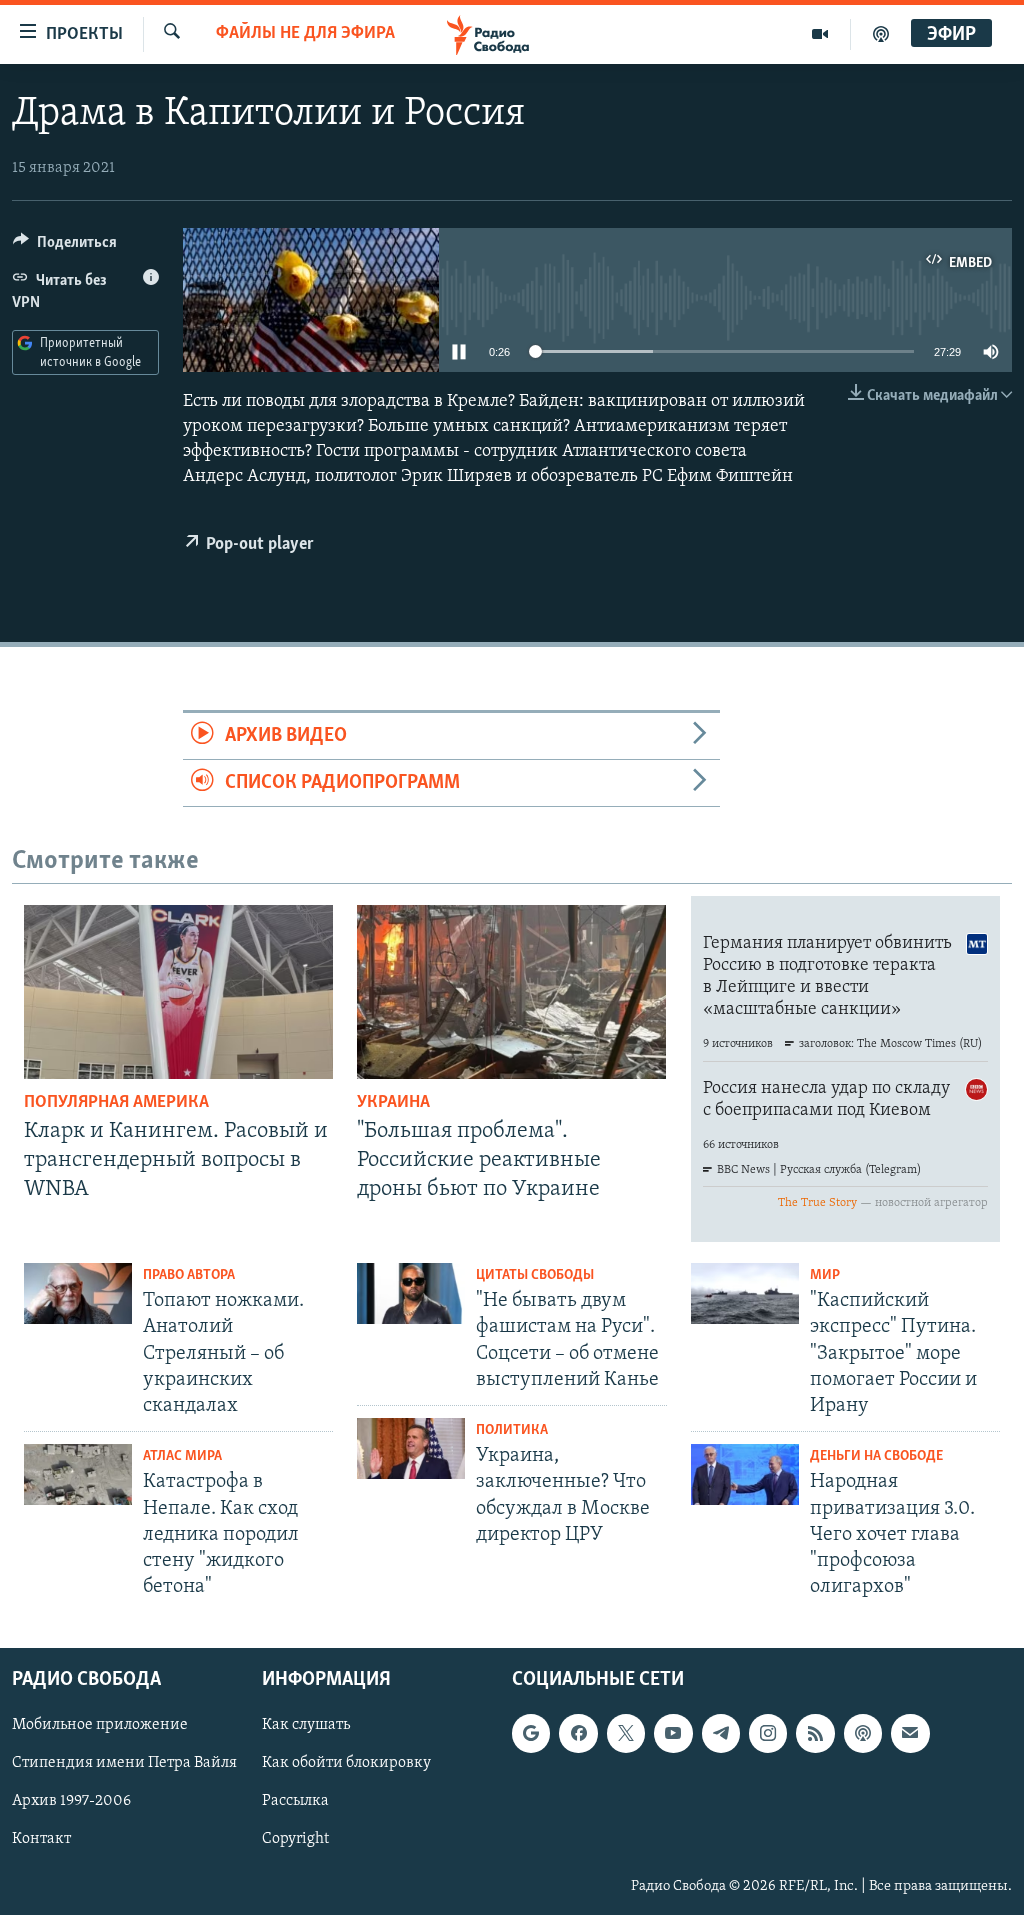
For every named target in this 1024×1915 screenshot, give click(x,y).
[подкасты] (881, 34)
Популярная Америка (116, 1103)
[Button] (65, 247)
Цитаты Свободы (535, 1275)
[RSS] (815, 1733)
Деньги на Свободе (876, 1456)
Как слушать (306, 1725)
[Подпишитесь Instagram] (768, 1733)
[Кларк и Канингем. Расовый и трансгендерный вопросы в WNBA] (178, 992)
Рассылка (295, 1801)
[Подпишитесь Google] (531, 1733)
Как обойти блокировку (346, 1763)
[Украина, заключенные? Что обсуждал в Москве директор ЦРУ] (411, 1448)
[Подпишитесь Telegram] (721, 1733)
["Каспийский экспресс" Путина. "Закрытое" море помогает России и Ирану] (745, 1293)
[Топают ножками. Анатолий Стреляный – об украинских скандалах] (78, 1293)
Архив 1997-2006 (71, 1801)
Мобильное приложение (100, 1725)
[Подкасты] (863, 1733)
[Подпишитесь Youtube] (673, 1733)
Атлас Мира (182, 1456)
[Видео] (820, 34)
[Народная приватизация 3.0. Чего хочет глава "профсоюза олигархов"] (745, 1474)
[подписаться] (910, 1733)
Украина (393, 1103)
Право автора (189, 1275)
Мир (825, 1275)
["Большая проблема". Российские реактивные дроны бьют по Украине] (511, 992)
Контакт (41, 1839)
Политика (512, 1430)
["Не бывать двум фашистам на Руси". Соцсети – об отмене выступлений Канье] (411, 1293)
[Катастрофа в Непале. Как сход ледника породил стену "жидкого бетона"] (78, 1474)
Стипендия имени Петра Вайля (124, 1763)
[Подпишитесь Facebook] (578, 1733)
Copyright (295, 1839)
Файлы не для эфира (305, 34)
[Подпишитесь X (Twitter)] (626, 1733)
